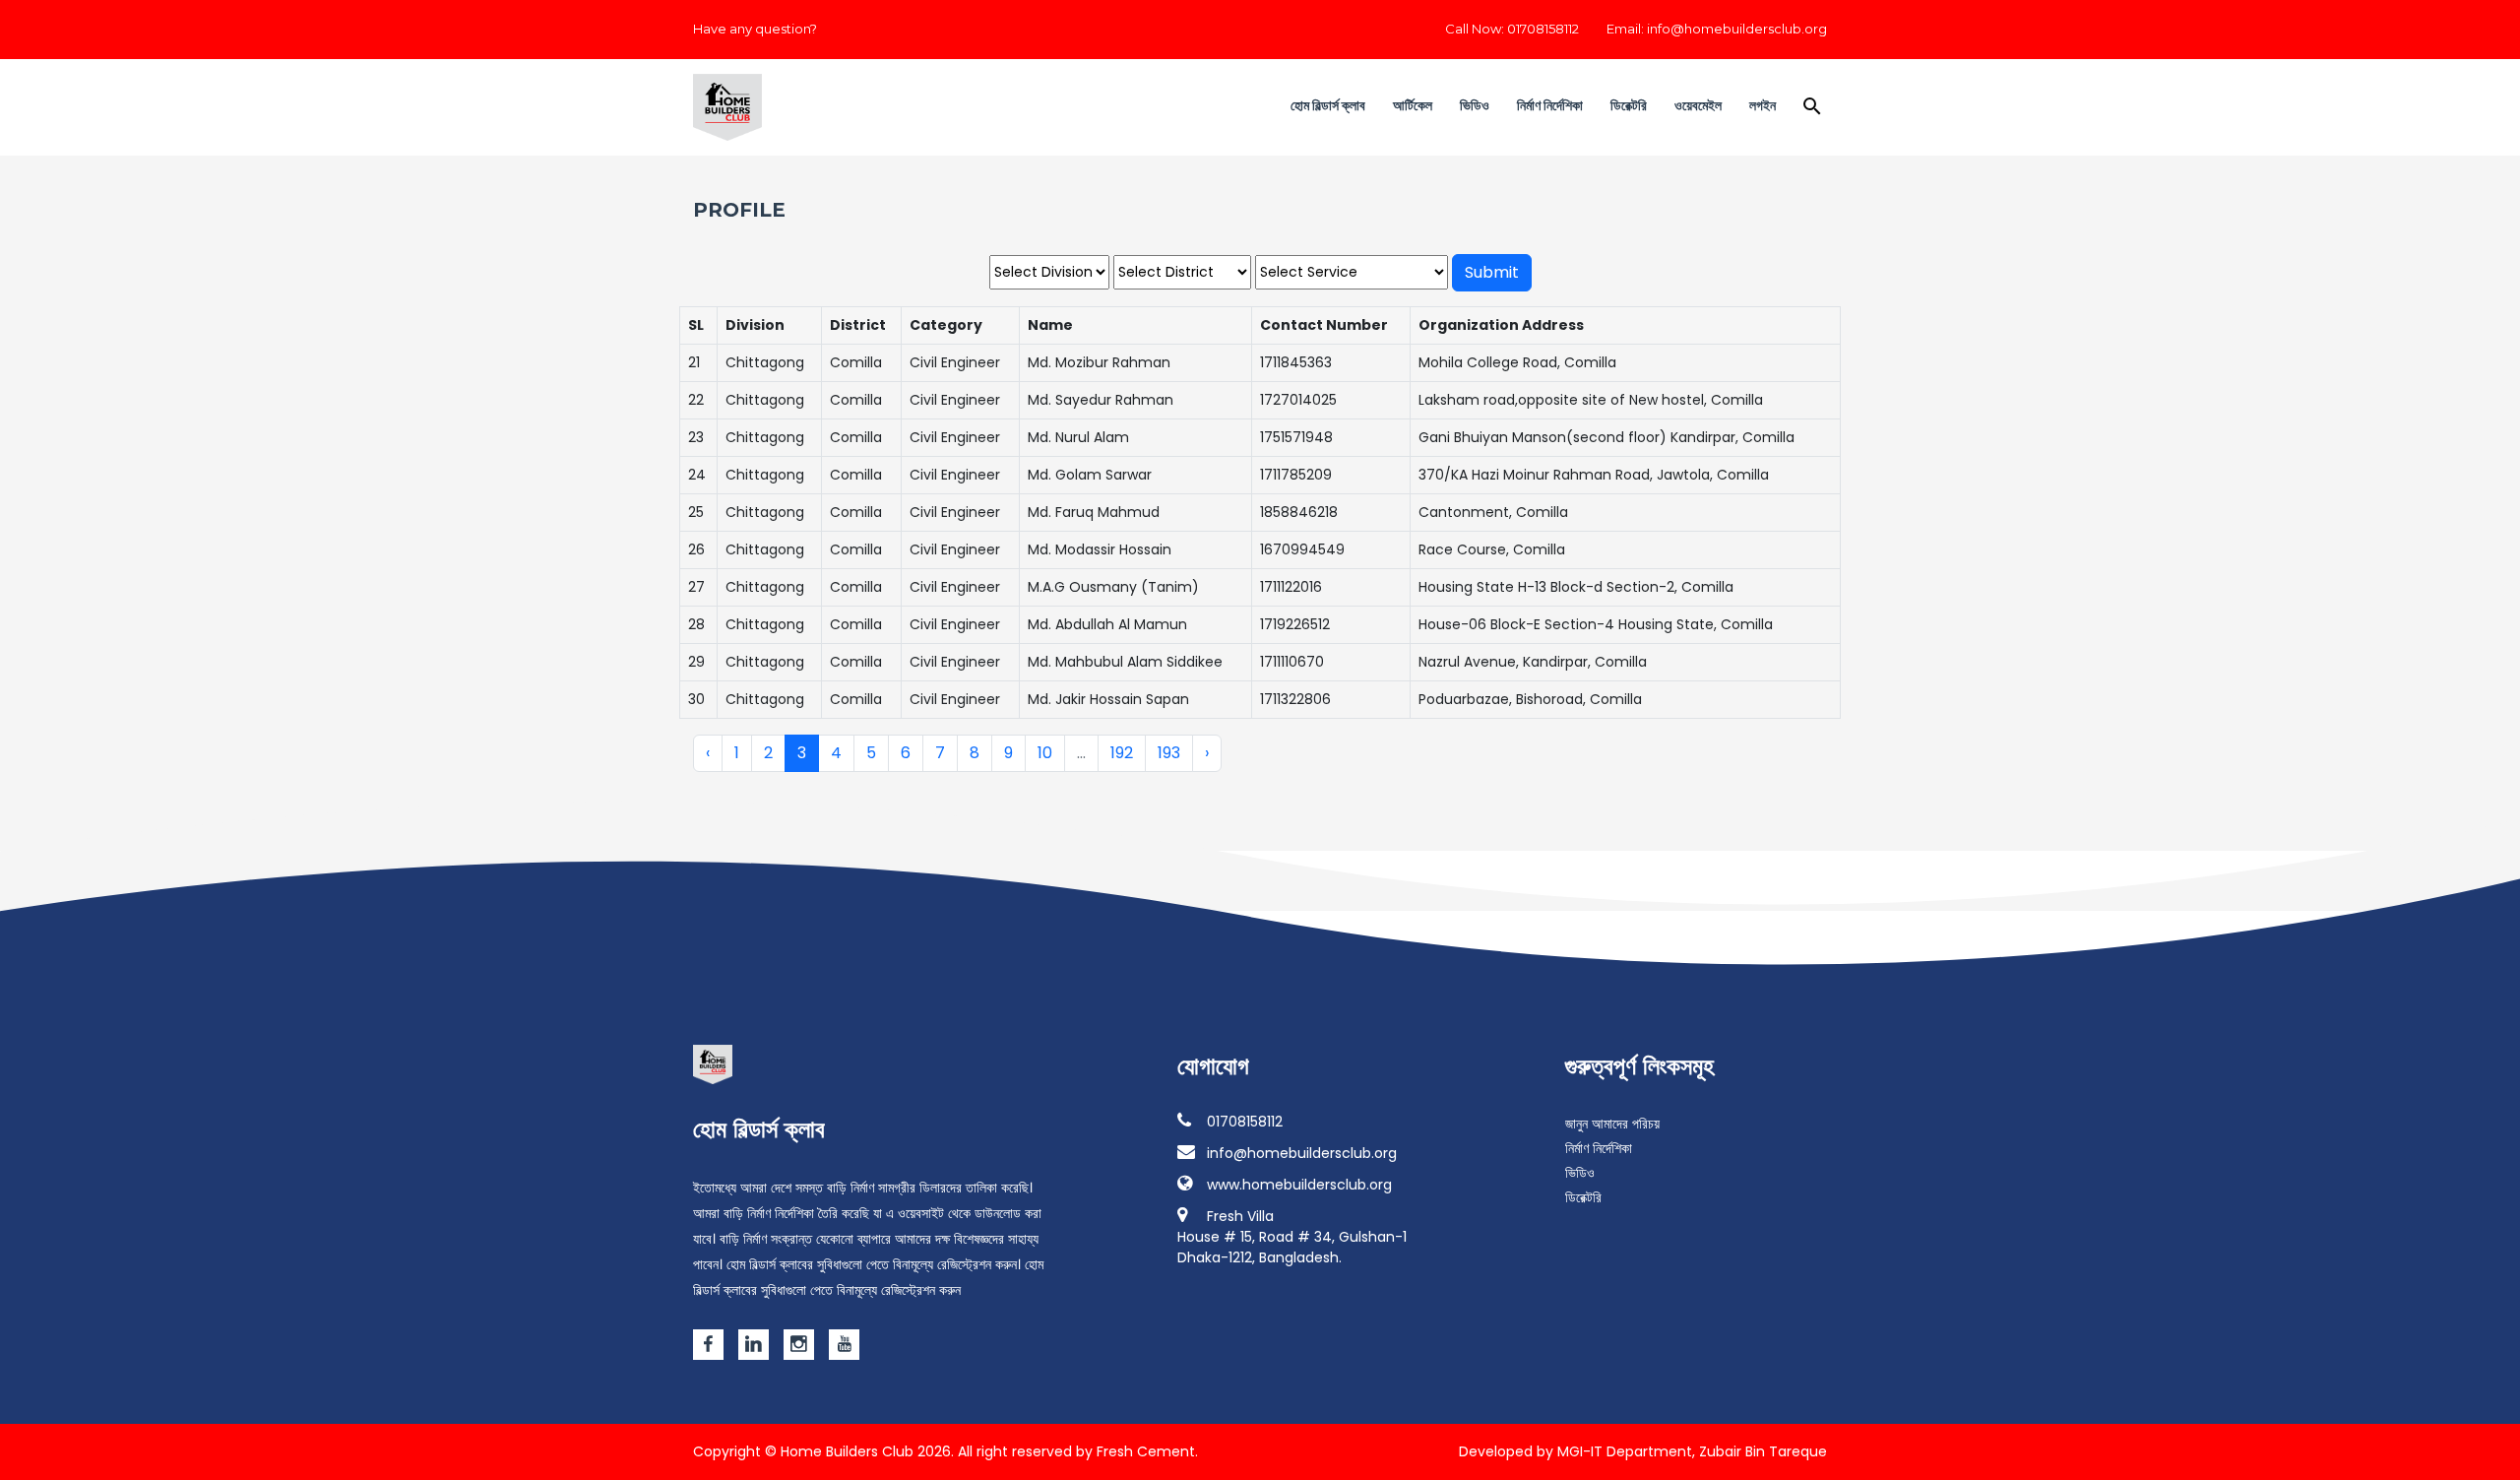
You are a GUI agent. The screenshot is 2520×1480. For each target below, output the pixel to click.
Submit (1492, 272)
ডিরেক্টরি (1629, 105)
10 (1045, 753)
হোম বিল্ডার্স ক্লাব (1328, 105)
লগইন (1763, 105)
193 (1169, 753)
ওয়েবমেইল (1698, 105)
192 (1122, 753)
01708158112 (1245, 1122)
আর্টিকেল (1413, 105)
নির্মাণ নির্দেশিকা (1550, 105)
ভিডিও (1475, 105)
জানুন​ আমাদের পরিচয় (1612, 1124)
